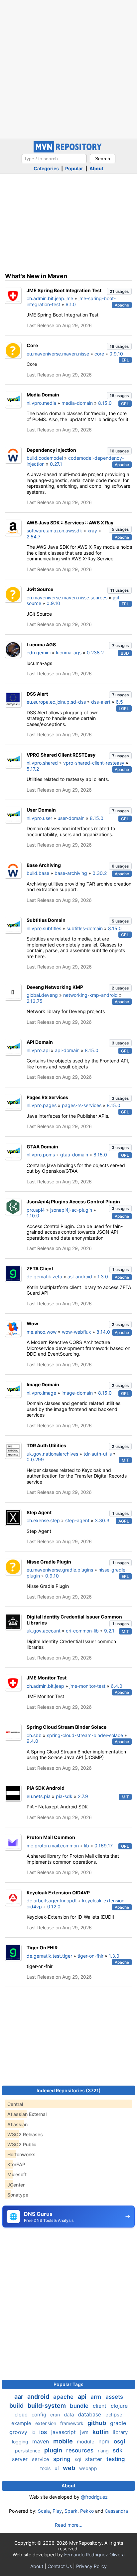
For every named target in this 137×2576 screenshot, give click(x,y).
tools (46, 2468)
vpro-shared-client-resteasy (94, 763)
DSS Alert (37, 694)
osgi (119, 2441)
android (39, 2397)
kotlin (101, 2432)
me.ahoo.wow (42, 1332)
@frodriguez (94, 2497)
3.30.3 (102, 1520)
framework (72, 2423)
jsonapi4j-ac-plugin (71, 1210)
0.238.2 (95, 652)
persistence (28, 2451)
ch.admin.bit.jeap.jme (50, 298)
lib (87, 1846)
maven (41, 2441)
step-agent (77, 1520)
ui (57, 2468)
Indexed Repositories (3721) (69, 2090)
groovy (19, 2432)
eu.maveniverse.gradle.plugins (60, 1570)
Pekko (87, 2511)
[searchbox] (54, 159)
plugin (54, 2450)
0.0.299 (35, 1459)
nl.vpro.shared (42, 763)
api (83, 2397)
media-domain (77, 403)
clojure (119, 2406)
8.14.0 (103, 1332)
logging (21, 2442)
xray (92, 531)
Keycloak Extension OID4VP (58, 1893)
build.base (38, 873)
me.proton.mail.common (53, 1846)
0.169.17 (104, 1846)
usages (119, 291)
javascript (64, 2432)
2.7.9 (83, 1796)
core (99, 354)
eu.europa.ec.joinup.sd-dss (56, 702)
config (40, 2415)
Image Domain (43, 1384)
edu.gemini (39, 652)
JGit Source (40, 589)
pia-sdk (64, 1796)
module (86, 2442)
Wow (32, 1323)
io (34, 2432)
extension (46, 2423)
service (41, 2459)
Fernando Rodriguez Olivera (94, 2555)
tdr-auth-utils (98, 1454)
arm (97, 2397)
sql (79, 2459)
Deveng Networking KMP (55, 987)
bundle (80, 2406)
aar (19, 2397)
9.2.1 (109, 1631)
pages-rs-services (82, 1105)
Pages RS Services (47, 1097)
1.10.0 (33, 1216)
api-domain (67, 1050)
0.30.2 (100, 873)
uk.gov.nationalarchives (52, 1454)
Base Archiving (44, 865)
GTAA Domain (42, 1147)
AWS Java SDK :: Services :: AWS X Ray (70, 523)
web (70, 2468)
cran (56, 2415)
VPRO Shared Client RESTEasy (61, 755)
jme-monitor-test (87, 1686)
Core (32, 345)
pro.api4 (36, 1210)
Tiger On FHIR (42, 1947)
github (97, 2423)
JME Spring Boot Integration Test (64, 290)
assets (114, 2397)
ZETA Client (40, 1269)
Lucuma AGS (41, 644)
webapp (88, 2468)
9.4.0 (32, 1741)
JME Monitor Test (47, 1678)
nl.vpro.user (39, 818)
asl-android (80, 1277)
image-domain (77, 1393)
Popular (74, 168)
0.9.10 (116, 354)
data (69, 2415)
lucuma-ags (69, 652)
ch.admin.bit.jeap (45, 1686)
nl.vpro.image (41, 1393)
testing (116, 2459)
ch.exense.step (43, 1520)
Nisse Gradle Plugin (49, 1562)
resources (81, 2450)
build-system (47, 2406)
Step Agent (39, 1512)
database (90, 2414)
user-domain (71, 818)
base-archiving (71, 873)
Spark (71, 2511)
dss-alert (101, 702)
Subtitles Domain (46, 920)
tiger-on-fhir (90, 1956)
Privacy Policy (91, 2566)
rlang (104, 2451)
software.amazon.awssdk (54, 531)
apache (64, 2397)
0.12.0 (54, 1907)
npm (105, 2441)
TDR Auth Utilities (46, 1445)
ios (44, 2432)
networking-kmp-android (90, 995)
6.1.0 (71, 304)
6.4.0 (117, 1686)
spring (63, 2459)
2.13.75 (35, 1001)
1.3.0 (103, 1277)
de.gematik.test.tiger (49, 1956)
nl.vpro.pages (42, 1105)
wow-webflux (76, 1332)
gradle (118, 2423)
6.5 (119, 702)
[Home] (68, 151)
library (120, 2432)
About (96, 168)
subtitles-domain (85, 928)
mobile (64, 2441)
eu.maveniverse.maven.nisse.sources (67, 598)
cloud (22, 2415)
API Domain (40, 1042)
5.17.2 (33, 769)
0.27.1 (56, 464)
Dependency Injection (51, 450)
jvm (85, 2432)
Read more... (69, 2525)
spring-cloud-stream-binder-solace (85, 1735)
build (17, 2406)
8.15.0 (105, 403)
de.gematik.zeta (44, 1277)
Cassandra (116, 2511)
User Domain (41, 810)
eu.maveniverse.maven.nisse (58, 354)
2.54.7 (34, 537)
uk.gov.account (44, 1631)
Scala (44, 2511)
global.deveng (42, 995)
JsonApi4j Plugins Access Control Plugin (73, 1202)
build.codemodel (45, 458)
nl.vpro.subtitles (44, 928)
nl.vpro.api (38, 1050)
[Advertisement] (68, 69)
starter (94, 2459)
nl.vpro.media (41, 403)
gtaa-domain (74, 1155)
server (21, 2459)
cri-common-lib (82, 1631)
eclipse (114, 2415)
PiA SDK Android (46, 1788)
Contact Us (60, 2566)
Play (57, 2511)
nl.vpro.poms (41, 1155)
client (100, 2406)
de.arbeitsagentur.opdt (52, 1901)
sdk (118, 2450)
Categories (46, 168)
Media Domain (43, 395)
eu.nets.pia (39, 1796)
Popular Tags (68, 2384)
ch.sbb (34, 1735)
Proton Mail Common (51, 1837)
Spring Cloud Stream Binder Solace (67, 1727)
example (22, 2423)
